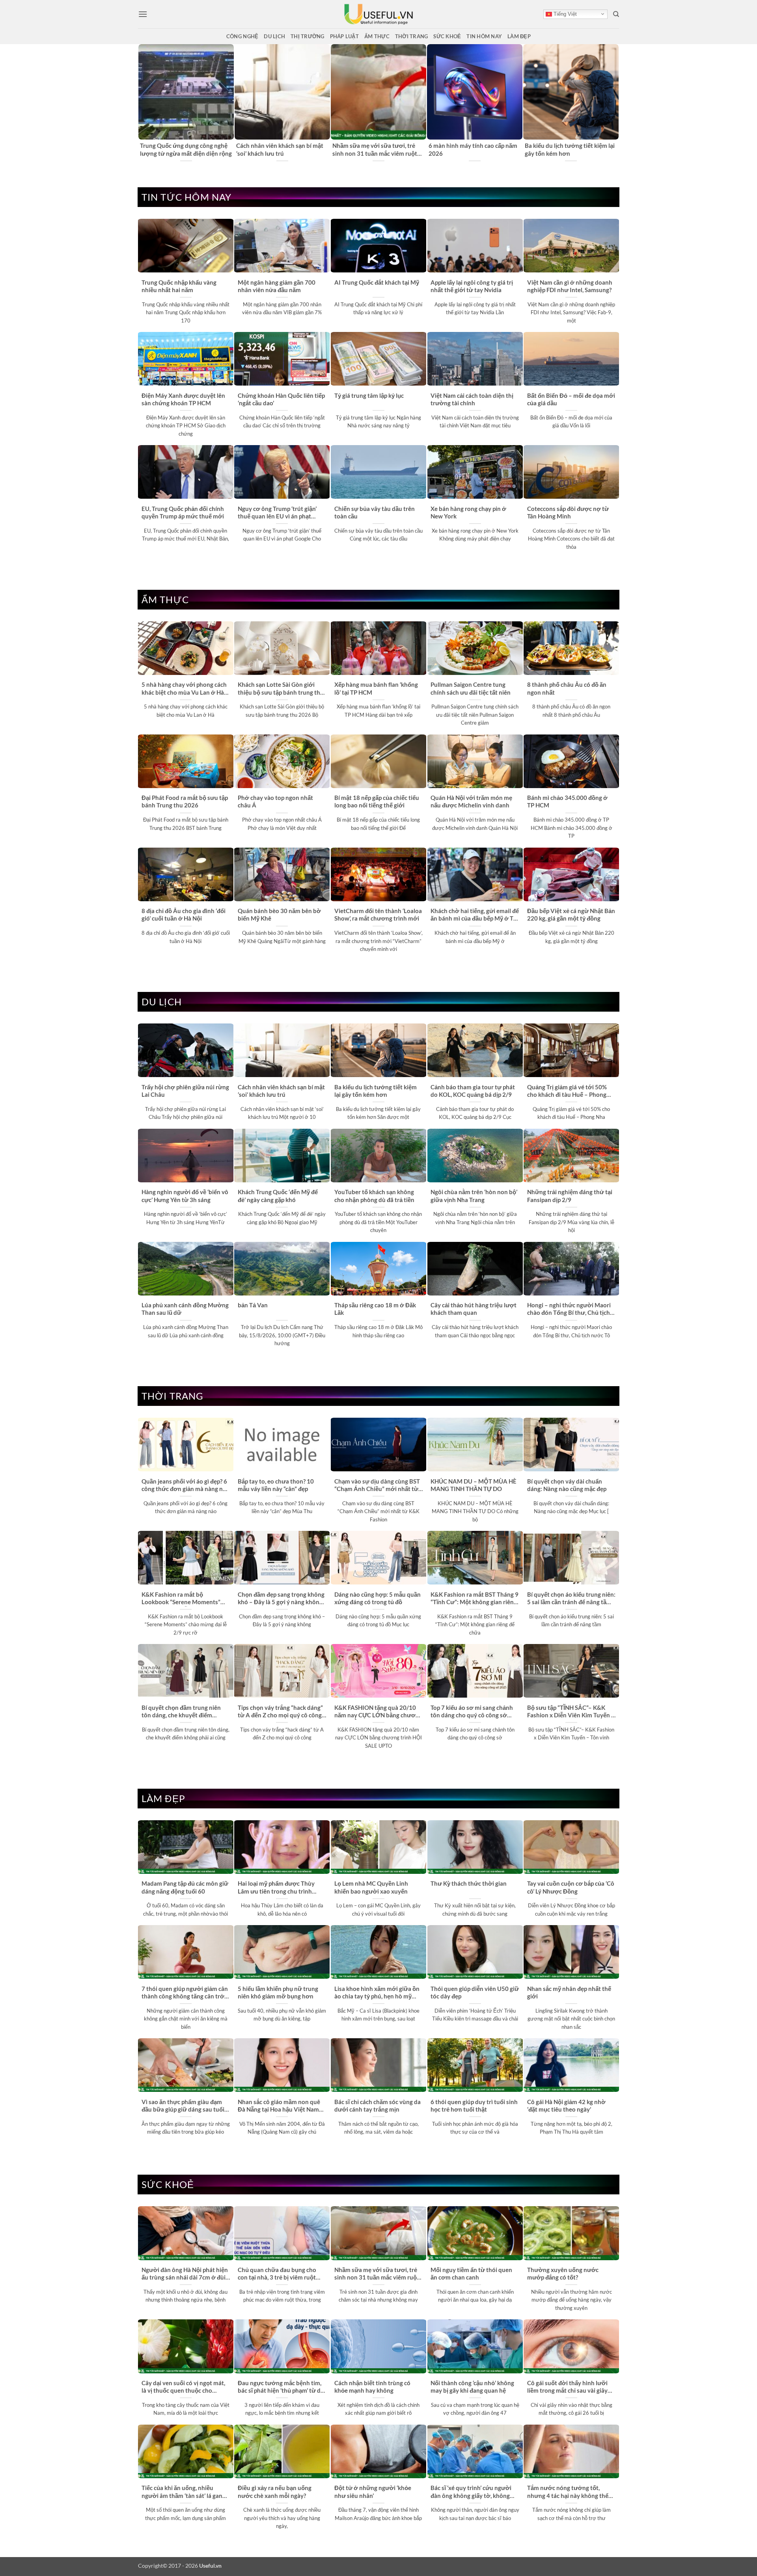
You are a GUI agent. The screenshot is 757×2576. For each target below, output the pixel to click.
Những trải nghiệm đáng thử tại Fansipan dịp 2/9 (570, 1196)
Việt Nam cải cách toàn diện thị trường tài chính (472, 399)
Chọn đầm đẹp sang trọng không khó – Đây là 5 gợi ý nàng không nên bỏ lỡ (281, 1599)
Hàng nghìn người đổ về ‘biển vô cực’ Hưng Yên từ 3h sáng (185, 1196)
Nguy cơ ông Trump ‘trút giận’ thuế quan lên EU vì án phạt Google (277, 513)
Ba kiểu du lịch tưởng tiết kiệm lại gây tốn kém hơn (570, 149)
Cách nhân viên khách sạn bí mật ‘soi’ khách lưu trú (280, 149)
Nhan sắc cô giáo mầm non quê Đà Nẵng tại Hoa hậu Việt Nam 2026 (279, 2106)
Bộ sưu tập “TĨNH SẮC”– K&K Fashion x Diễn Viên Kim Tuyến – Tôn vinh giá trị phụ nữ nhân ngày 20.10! (571, 1712)
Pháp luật (344, 36)
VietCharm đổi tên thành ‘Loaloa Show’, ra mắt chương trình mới (378, 914)
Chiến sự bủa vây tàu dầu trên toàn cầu (375, 512)
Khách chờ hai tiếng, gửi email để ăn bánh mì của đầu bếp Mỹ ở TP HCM (475, 915)
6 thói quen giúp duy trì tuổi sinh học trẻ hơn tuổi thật (474, 2105)
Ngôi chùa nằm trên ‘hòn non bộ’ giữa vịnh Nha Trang (474, 1196)
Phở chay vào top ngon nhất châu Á (275, 801)
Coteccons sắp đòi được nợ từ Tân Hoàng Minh (568, 512)
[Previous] (142, 103)
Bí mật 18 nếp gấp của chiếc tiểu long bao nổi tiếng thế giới (377, 801)
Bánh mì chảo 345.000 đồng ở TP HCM (567, 801)
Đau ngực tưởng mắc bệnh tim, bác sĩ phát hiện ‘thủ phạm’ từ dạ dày (281, 2387)
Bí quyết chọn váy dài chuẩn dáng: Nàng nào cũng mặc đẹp (567, 1485)
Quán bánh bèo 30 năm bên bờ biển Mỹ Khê (279, 914)
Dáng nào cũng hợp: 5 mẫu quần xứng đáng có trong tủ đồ (378, 1598)
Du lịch (274, 36)
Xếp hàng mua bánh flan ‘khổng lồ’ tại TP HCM (376, 688)
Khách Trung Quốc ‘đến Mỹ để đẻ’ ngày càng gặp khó (278, 1196)
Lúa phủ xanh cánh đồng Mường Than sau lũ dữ (185, 1309)
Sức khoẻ (447, 36)
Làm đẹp (519, 36)
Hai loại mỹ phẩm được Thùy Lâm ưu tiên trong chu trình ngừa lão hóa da (276, 1888)
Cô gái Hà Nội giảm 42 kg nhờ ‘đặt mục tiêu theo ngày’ (566, 2105)
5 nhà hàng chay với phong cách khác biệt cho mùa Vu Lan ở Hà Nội (184, 689)
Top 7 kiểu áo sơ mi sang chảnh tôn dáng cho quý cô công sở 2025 (472, 1712)
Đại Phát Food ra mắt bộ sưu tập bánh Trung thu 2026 (185, 801)
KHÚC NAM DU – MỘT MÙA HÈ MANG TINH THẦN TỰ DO (474, 1485)
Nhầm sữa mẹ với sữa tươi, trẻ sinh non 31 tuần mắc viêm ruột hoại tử (375, 150)
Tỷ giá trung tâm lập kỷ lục (369, 395)
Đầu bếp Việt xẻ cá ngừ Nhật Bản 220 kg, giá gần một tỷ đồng (571, 914)
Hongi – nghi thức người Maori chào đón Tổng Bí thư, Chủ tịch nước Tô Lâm (569, 1309)
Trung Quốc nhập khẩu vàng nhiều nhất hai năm (179, 286)
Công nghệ (242, 36)
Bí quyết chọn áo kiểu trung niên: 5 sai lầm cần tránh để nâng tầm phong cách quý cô (571, 1599)
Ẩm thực (377, 36)
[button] (143, 14)
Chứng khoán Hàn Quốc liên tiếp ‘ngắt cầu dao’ (281, 399)
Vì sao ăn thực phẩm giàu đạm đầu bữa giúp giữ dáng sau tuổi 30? (183, 2106)
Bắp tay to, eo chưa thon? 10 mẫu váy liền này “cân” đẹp (276, 1485)
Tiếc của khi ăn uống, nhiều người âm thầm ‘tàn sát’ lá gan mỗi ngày (182, 2492)
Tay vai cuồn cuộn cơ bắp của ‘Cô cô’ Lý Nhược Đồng (571, 1887)
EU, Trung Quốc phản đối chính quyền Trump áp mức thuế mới (183, 512)
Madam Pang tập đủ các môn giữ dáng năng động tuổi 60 (185, 1887)
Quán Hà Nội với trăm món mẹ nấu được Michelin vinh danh (471, 801)
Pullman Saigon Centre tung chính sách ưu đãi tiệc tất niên (471, 688)
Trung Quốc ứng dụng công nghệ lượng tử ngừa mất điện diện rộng (186, 149)
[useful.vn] (378, 14)
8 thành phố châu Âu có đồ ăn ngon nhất (567, 688)
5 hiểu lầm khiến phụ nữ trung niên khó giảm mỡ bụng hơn (278, 1992)
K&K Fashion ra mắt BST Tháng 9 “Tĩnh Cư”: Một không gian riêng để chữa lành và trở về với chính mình (475, 1599)
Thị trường (308, 36)
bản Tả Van (253, 1305)
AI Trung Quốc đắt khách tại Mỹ (377, 282)
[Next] (615, 103)
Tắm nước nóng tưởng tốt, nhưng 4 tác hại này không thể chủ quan (568, 2492)
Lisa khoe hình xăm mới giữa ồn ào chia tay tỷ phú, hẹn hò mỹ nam (377, 1993)
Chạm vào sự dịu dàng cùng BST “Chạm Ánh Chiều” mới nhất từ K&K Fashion (377, 1486)
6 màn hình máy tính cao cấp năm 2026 (473, 149)
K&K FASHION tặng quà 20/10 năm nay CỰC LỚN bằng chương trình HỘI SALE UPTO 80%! (378, 1712)
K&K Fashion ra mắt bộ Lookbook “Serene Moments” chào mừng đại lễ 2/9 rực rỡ (181, 1599)
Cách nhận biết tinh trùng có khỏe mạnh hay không (372, 2387)
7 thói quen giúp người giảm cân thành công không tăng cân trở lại (185, 1993)
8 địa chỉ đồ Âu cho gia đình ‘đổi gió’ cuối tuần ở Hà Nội (184, 914)
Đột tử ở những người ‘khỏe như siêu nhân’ (373, 2491)
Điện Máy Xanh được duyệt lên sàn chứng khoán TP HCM (183, 399)
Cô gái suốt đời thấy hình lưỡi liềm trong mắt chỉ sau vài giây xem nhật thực (567, 2387)
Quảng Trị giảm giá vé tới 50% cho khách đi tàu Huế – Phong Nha (567, 1091)
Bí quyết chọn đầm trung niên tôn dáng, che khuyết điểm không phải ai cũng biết (181, 1712)
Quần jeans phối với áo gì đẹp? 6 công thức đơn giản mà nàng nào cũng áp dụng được (186, 1486)
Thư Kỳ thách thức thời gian (469, 1883)
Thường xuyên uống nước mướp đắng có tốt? (563, 2273)
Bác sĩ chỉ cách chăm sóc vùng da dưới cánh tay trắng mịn (378, 2105)
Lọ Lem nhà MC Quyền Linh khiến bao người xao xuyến (371, 1887)
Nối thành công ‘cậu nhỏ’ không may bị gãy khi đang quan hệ (472, 2387)
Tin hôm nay (484, 36)
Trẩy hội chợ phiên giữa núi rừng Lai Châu (185, 1091)
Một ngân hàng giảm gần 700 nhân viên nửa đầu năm (277, 286)
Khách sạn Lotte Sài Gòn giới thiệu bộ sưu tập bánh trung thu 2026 (281, 689)
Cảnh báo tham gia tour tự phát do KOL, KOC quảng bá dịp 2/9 (473, 1091)
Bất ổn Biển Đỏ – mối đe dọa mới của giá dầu (571, 399)
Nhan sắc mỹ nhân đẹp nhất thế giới (569, 1992)
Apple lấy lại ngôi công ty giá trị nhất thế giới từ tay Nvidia (472, 286)
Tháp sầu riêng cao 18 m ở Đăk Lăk (375, 1309)
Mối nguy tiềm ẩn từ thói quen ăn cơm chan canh (471, 2273)
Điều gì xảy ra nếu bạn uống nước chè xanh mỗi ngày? (275, 2491)
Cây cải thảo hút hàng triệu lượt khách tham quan (474, 1309)
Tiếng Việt (564, 14)
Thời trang (412, 36)
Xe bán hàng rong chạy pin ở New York (468, 512)
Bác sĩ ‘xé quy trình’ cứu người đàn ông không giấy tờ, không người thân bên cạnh (471, 2492)
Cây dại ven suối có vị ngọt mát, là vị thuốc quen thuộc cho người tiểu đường (183, 2387)
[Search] (616, 14)
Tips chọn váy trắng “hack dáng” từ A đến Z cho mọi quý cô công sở (280, 1712)
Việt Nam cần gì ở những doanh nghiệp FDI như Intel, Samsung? (570, 286)
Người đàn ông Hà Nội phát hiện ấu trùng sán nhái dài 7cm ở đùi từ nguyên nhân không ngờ (185, 2274)
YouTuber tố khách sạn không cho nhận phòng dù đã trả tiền (374, 1196)
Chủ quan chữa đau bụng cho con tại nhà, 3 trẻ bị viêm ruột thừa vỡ (277, 2274)
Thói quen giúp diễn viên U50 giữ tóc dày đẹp (475, 1992)
